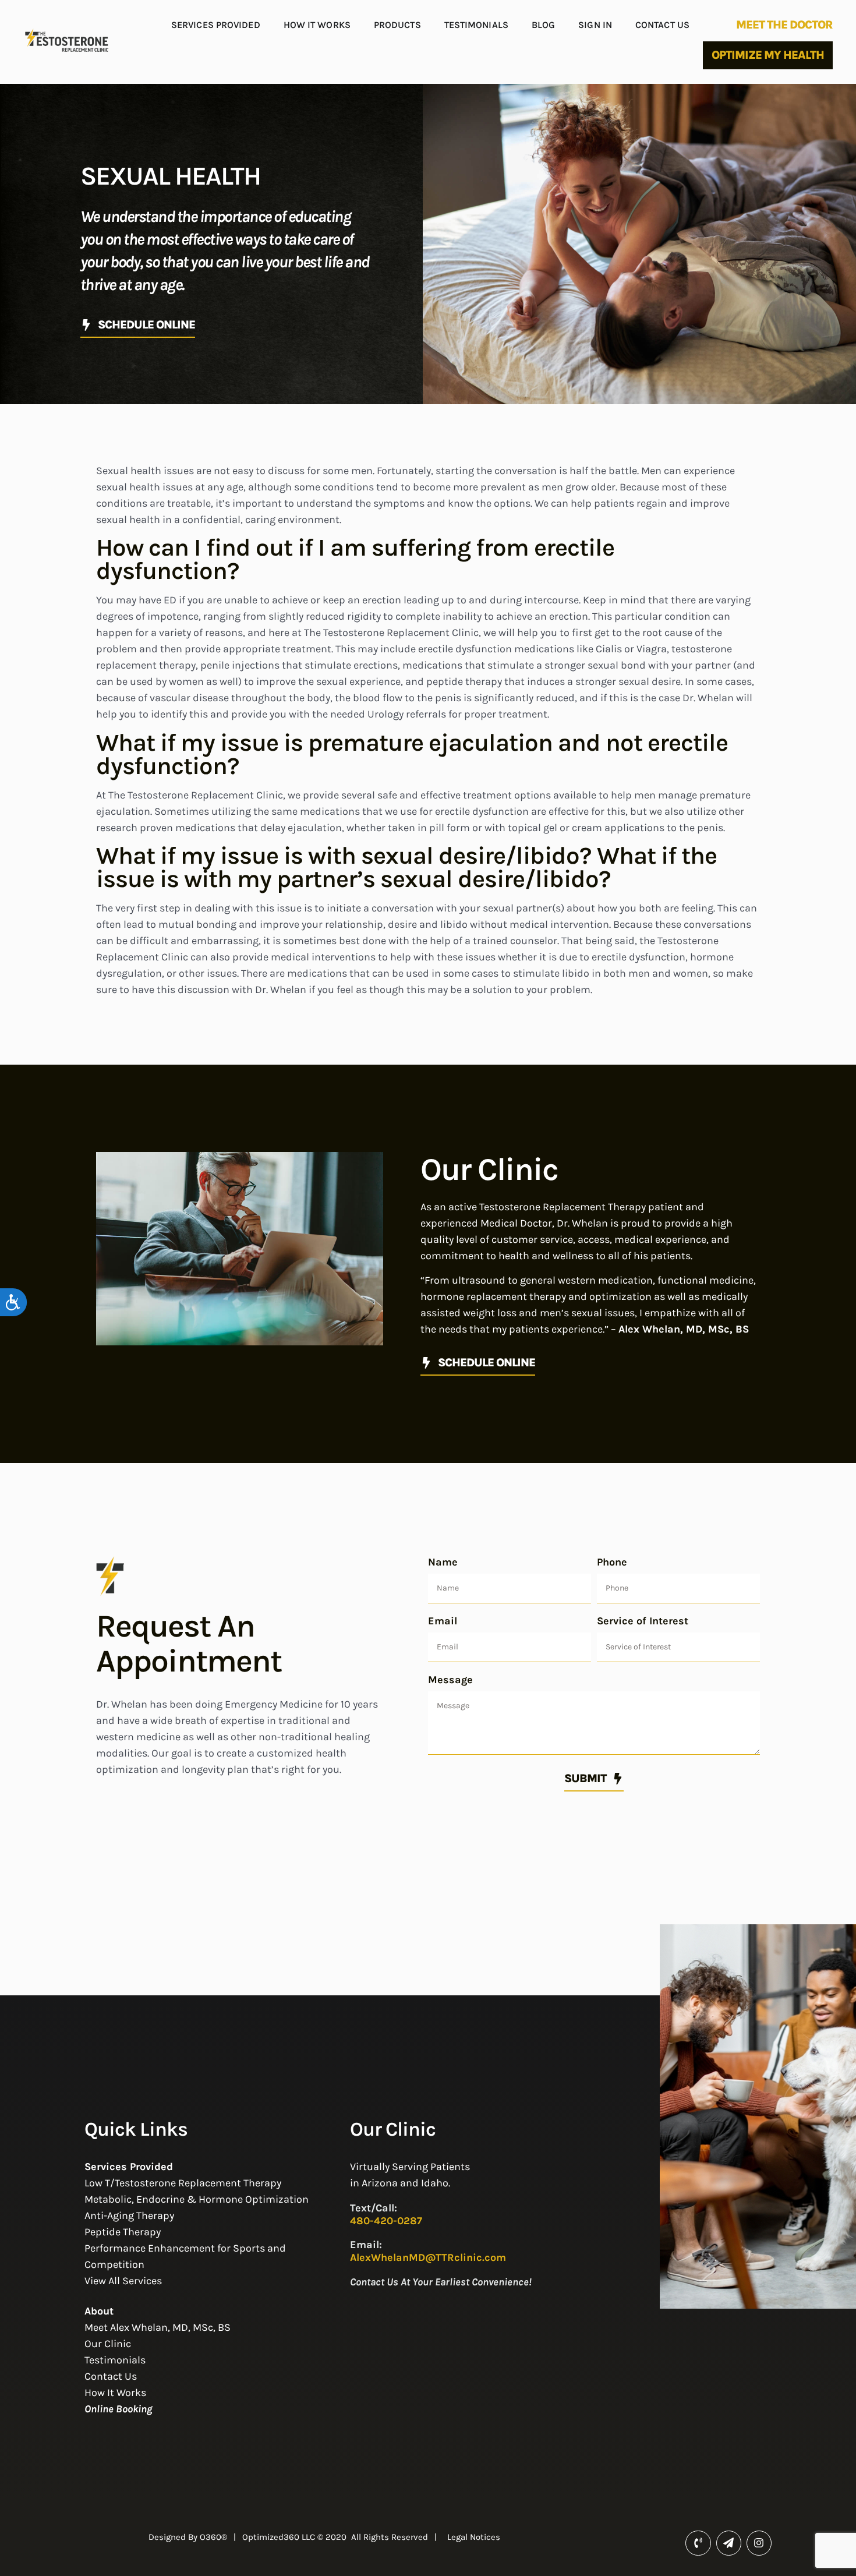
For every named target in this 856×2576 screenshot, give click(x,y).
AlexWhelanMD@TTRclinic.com (428, 2257)
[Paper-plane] (729, 2543)
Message (450, 1680)
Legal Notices (474, 2537)
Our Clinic (108, 2344)
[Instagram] (759, 2543)
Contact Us (662, 25)
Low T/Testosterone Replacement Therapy (183, 2183)
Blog (543, 25)
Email (443, 1621)
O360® (213, 2537)
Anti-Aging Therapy (129, 2215)
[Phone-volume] (698, 2543)
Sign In (595, 25)
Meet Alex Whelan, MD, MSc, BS (158, 2327)
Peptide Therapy (123, 2232)
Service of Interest (643, 1621)
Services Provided (216, 25)
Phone (612, 1562)
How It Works (317, 25)
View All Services (123, 2281)
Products (397, 25)
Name (443, 1562)
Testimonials (476, 25)
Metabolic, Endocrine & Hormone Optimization (197, 2199)
